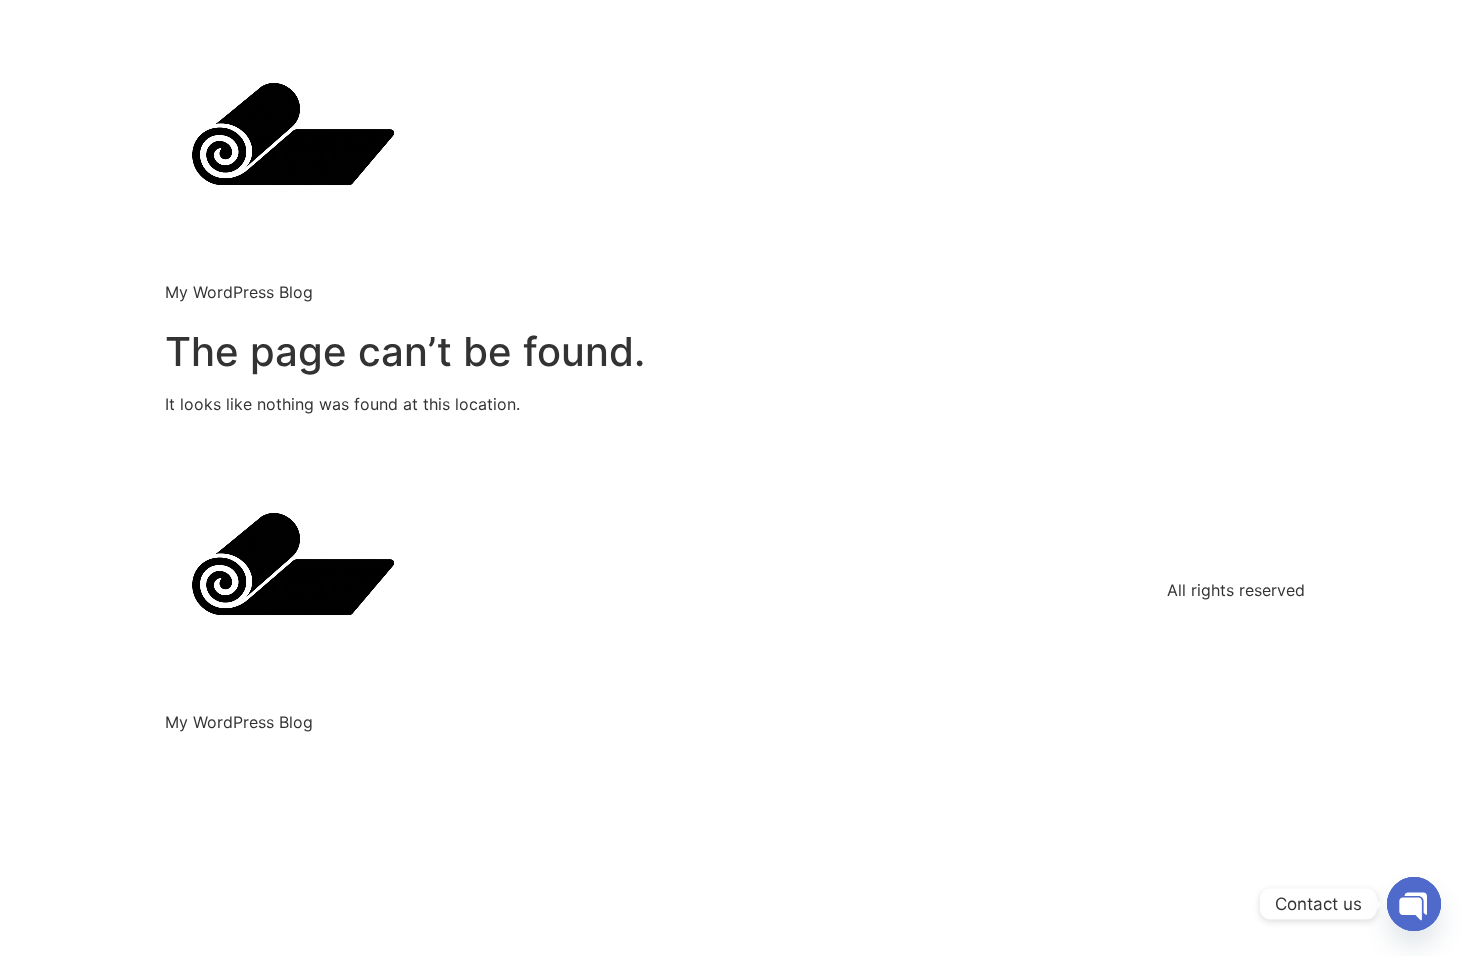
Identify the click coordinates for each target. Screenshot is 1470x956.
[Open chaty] (1414, 904)
